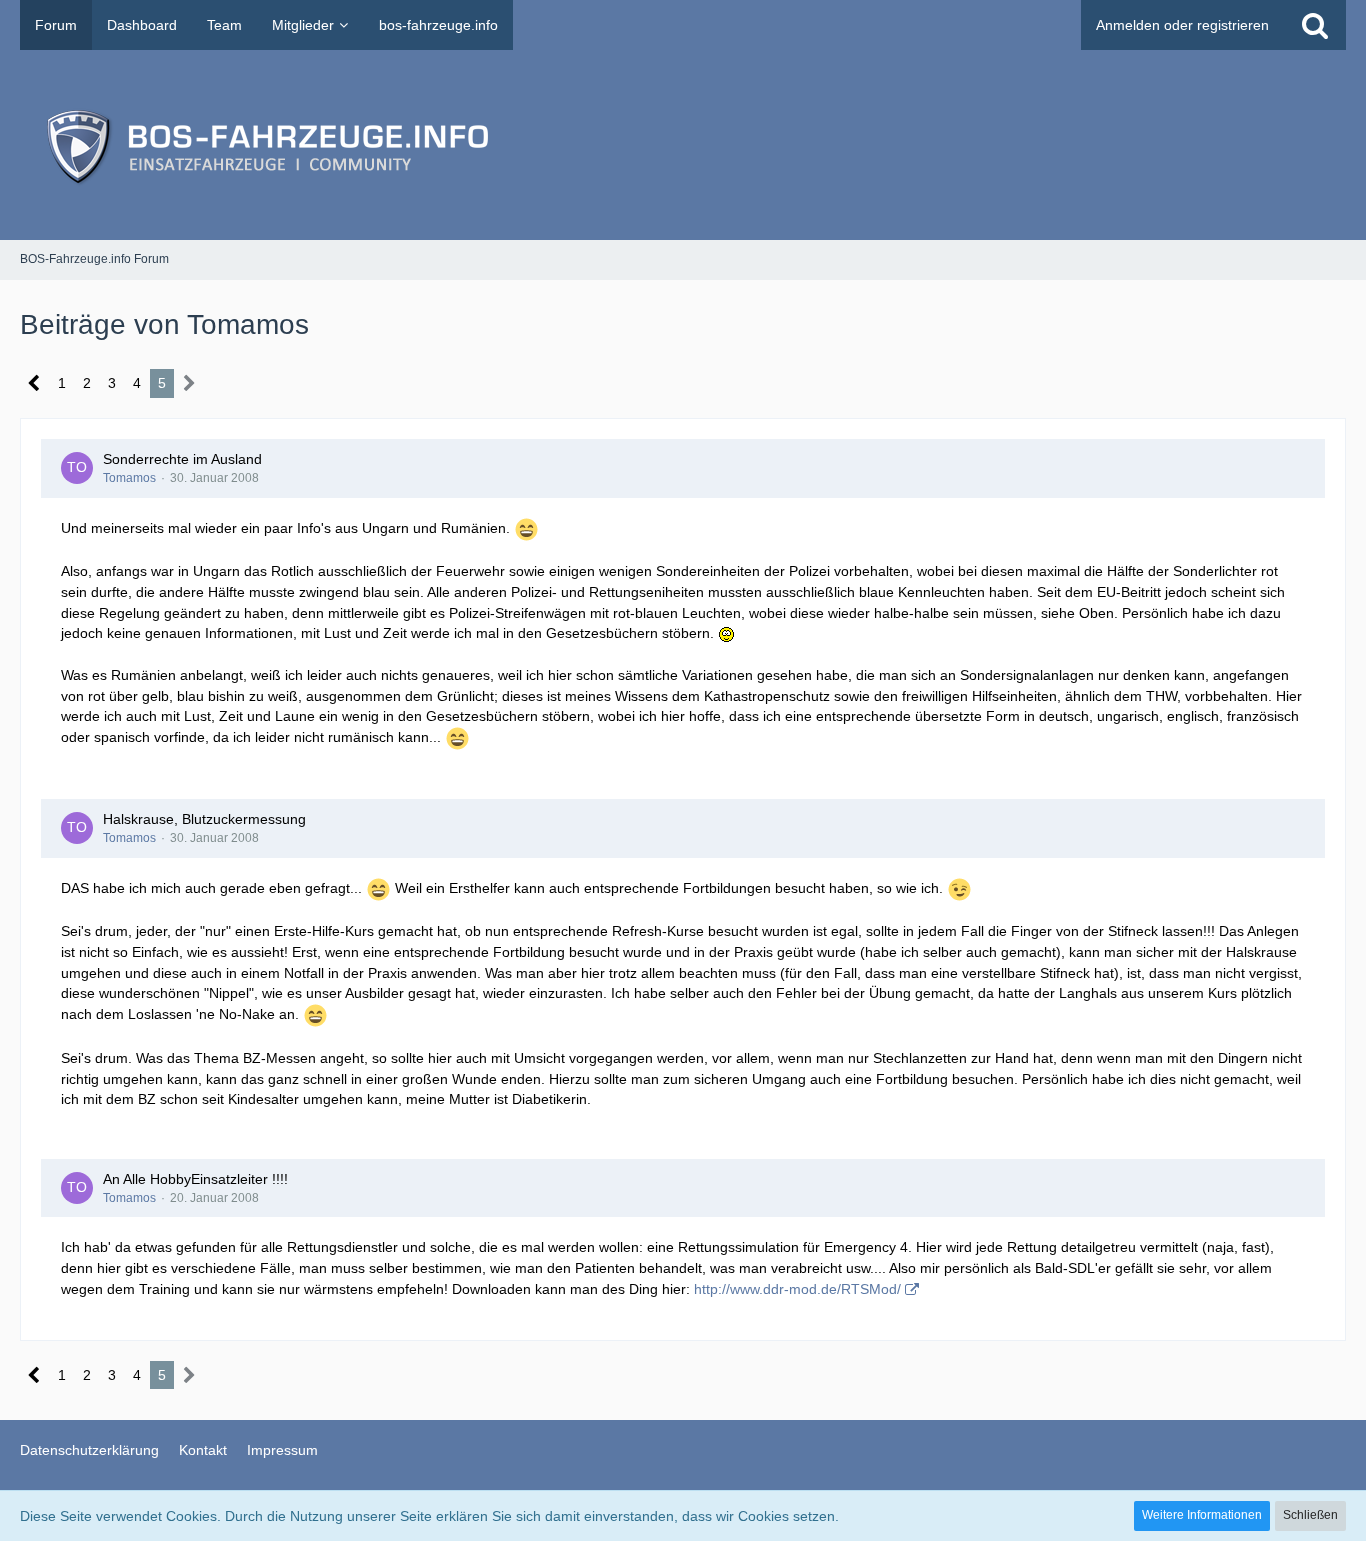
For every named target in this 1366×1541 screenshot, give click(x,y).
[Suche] (1315, 25)
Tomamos (129, 478)
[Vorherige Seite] (34, 383)
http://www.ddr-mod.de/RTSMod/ (797, 1289)
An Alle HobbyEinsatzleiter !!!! (195, 1179)
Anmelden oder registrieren (1182, 25)
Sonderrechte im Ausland (182, 459)
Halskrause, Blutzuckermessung (204, 819)
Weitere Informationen (1202, 1515)
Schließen (1310, 1515)
